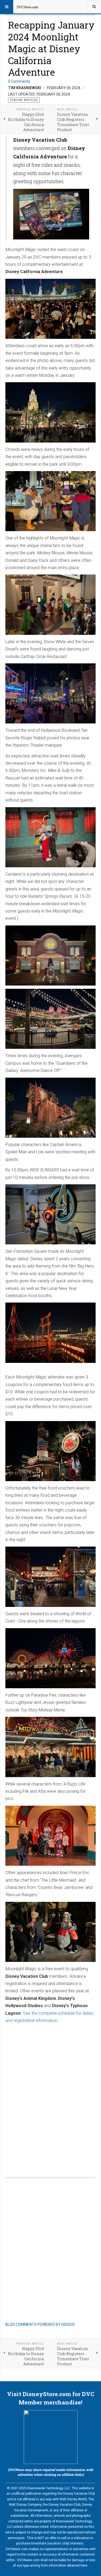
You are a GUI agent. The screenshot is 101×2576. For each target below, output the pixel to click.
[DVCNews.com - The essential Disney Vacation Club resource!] (27, 7)
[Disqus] (50, 2095)
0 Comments (19, 81)
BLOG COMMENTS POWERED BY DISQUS (40, 2324)
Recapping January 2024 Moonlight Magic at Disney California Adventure (51, 48)
